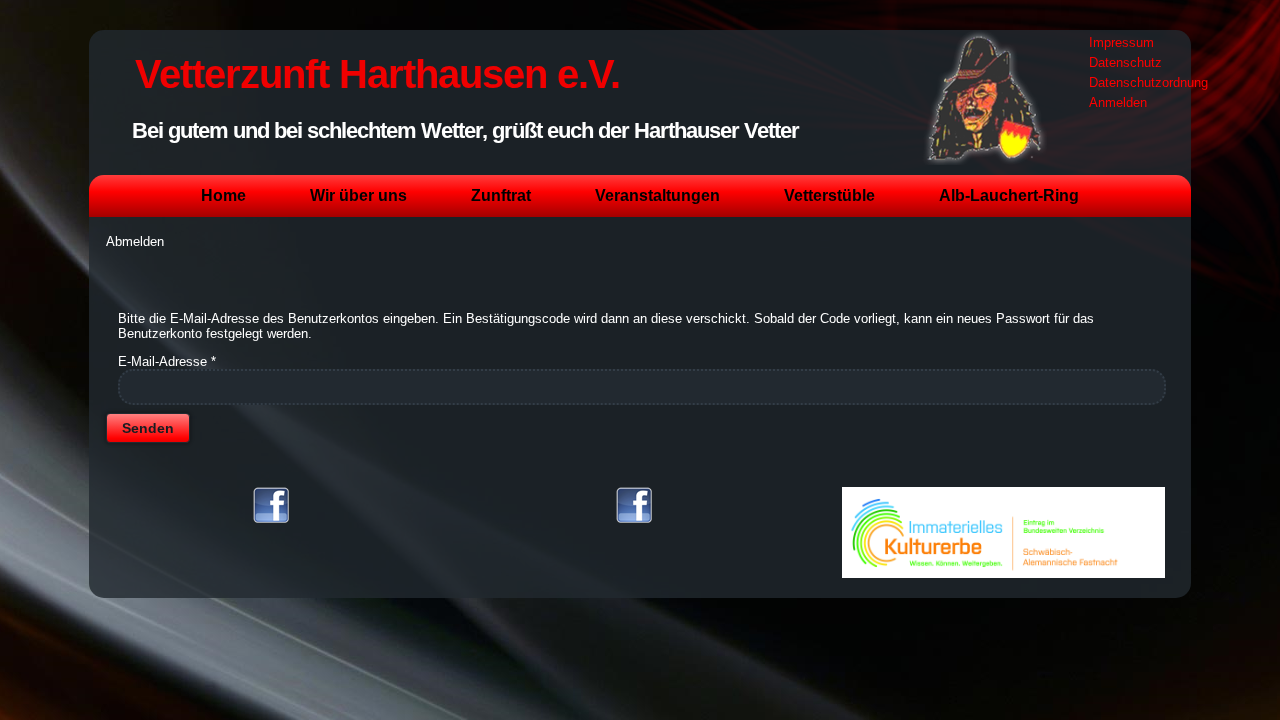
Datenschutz (1125, 62)
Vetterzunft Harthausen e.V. (377, 74)
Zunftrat (501, 195)
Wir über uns (358, 195)
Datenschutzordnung (1148, 82)
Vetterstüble (829, 195)
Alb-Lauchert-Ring (1009, 195)
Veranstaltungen (657, 195)
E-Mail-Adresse (167, 361)
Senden (148, 428)
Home (223, 195)
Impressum (1121, 42)
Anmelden (1118, 102)
